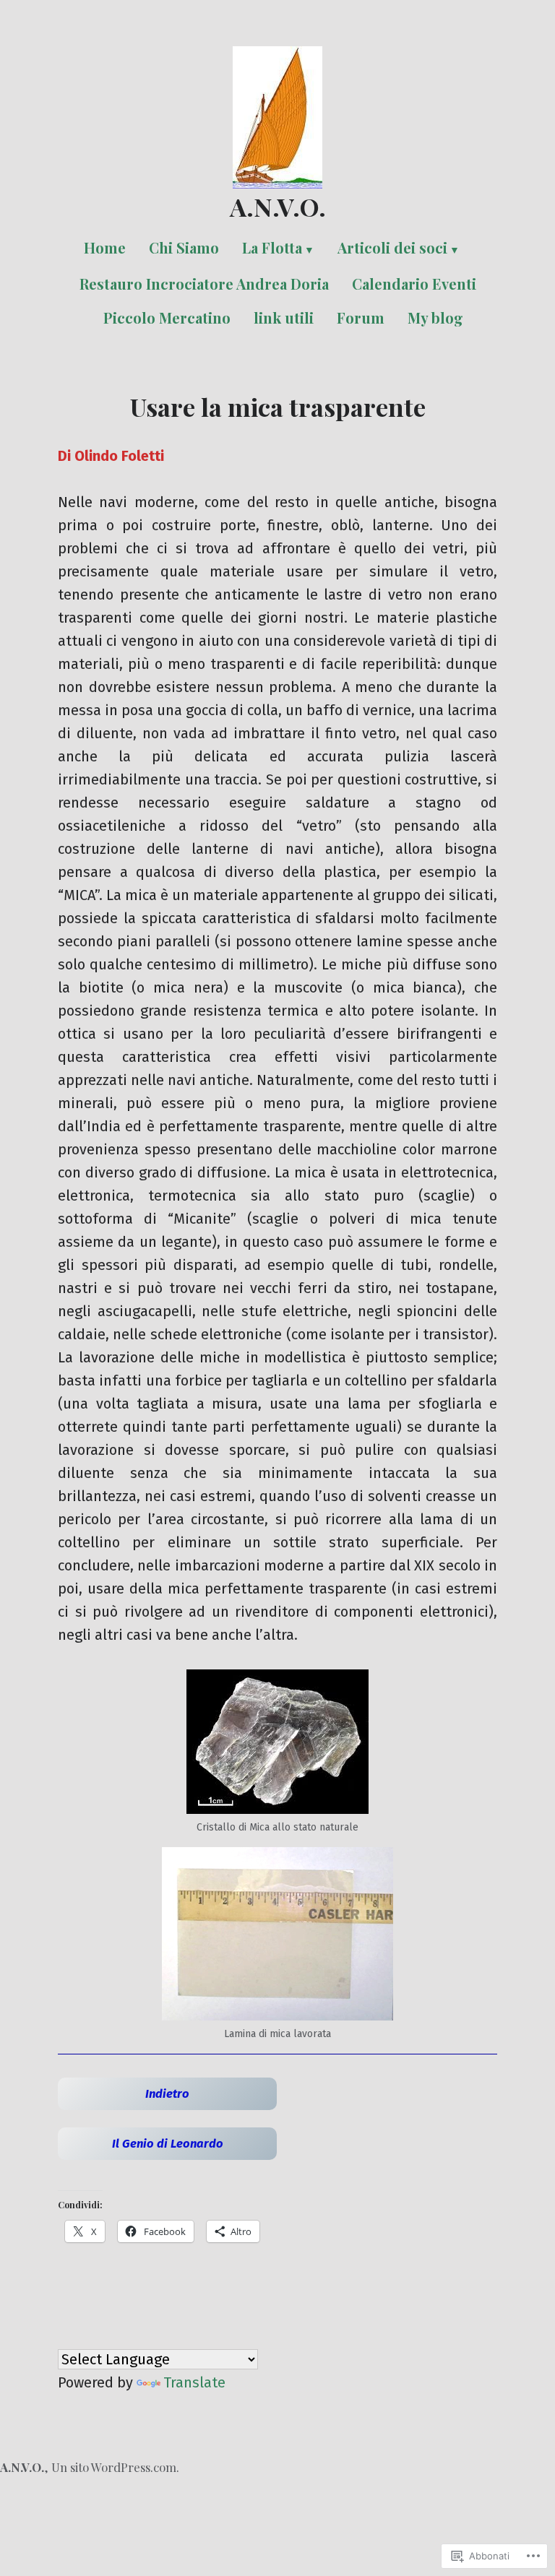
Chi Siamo (184, 247)
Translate (194, 2382)
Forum (361, 317)
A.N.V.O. (278, 207)
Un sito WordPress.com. (115, 2467)
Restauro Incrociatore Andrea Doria (204, 284)
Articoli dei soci (392, 247)
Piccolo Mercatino (167, 317)
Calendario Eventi (414, 284)
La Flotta (272, 247)
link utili (284, 317)
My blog (435, 317)
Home (105, 247)
